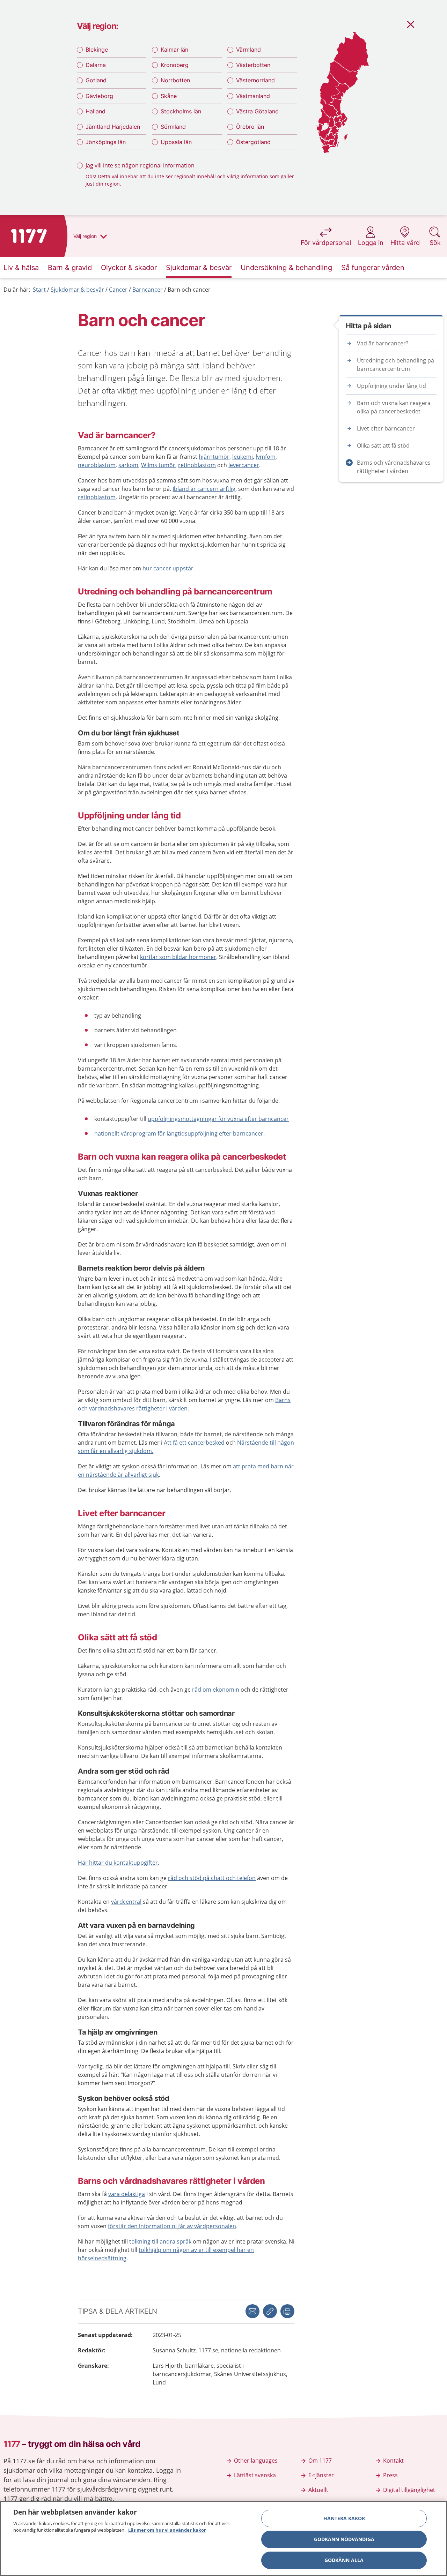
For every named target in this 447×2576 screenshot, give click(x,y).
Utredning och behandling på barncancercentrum (395, 365)
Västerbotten (253, 65)
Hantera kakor (344, 2518)
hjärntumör (214, 457)
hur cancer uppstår (168, 568)
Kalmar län (174, 50)
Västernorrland (255, 80)
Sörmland (173, 127)
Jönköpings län (106, 142)
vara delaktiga (127, 2194)
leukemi (243, 457)
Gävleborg (99, 96)
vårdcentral (126, 1902)
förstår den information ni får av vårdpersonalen (172, 2226)
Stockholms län (181, 111)
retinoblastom (197, 465)
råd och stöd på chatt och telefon (212, 1878)
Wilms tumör (158, 465)
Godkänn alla (344, 2560)
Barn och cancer (189, 290)
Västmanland (253, 96)
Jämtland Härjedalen (113, 127)
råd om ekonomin (216, 1690)
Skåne (169, 96)
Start (39, 290)
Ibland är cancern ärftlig (204, 489)
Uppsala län (176, 142)
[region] (223, 2538)
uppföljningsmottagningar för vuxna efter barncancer (218, 1119)
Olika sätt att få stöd (383, 445)
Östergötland (253, 142)
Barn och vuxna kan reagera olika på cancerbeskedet (394, 407)
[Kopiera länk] (270, 2311)
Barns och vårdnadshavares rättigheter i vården (394, 467)
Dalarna (96, 65)
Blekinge (97, 50)
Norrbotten (175, 80)
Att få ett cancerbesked (194, 1443)
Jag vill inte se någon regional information (140, 165)
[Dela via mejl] (252, 2311)
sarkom (128, 465)
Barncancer (148, 290)
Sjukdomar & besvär (77, 290)
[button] (287, 2311)
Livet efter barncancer (386, 428)
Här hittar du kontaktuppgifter (118, 1863)
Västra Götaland (257, 111)
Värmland (248, 50)
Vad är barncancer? (383, 343)
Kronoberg (175, 65)
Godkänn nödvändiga (344, 2539)
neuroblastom (97, 465)
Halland (96, 111)
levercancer (244, 465)
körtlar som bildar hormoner (178, 957)
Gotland (96, 80)
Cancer (118, 290)
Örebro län (250, 127)
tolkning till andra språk (160, 2241)
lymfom (266, 457)
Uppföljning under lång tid (391, 386)
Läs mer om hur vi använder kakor (167, 2530)
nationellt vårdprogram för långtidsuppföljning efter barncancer (179, 1133)
